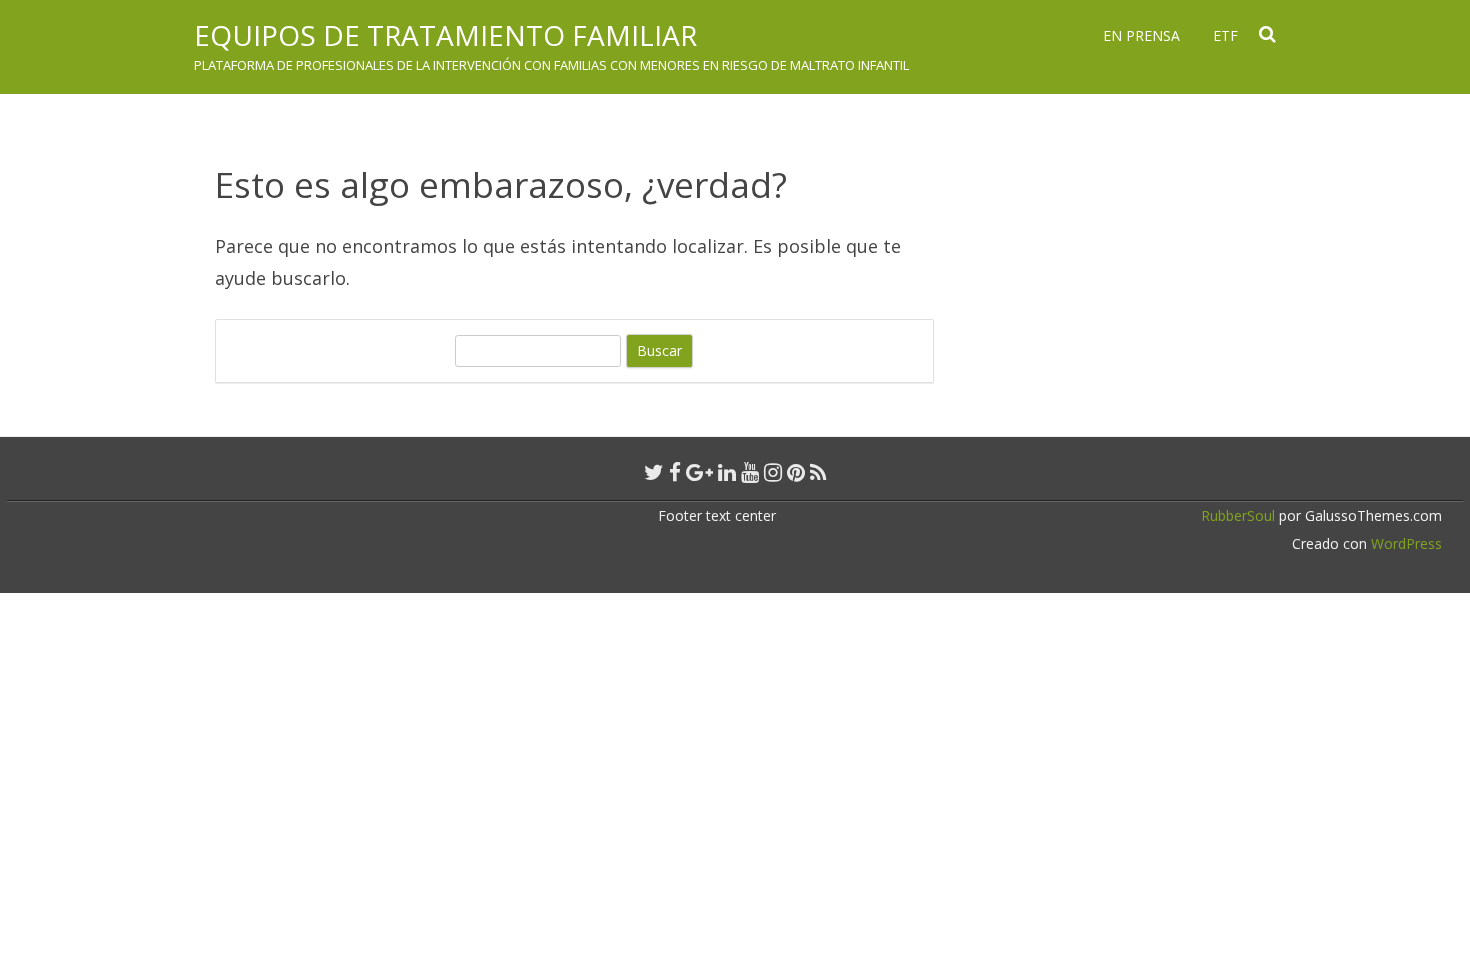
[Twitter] (654, 472)
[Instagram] (773, 472)
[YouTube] (750, 472)
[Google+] (699, 472)
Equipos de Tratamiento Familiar (445, 35)
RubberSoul (1238, 515)
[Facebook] (675, 472)
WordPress (1404, 543)
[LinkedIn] (727, 472)
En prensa (1141, 35)
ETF (1225, 35)
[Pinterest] (796, 472)
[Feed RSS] (818, 472)
